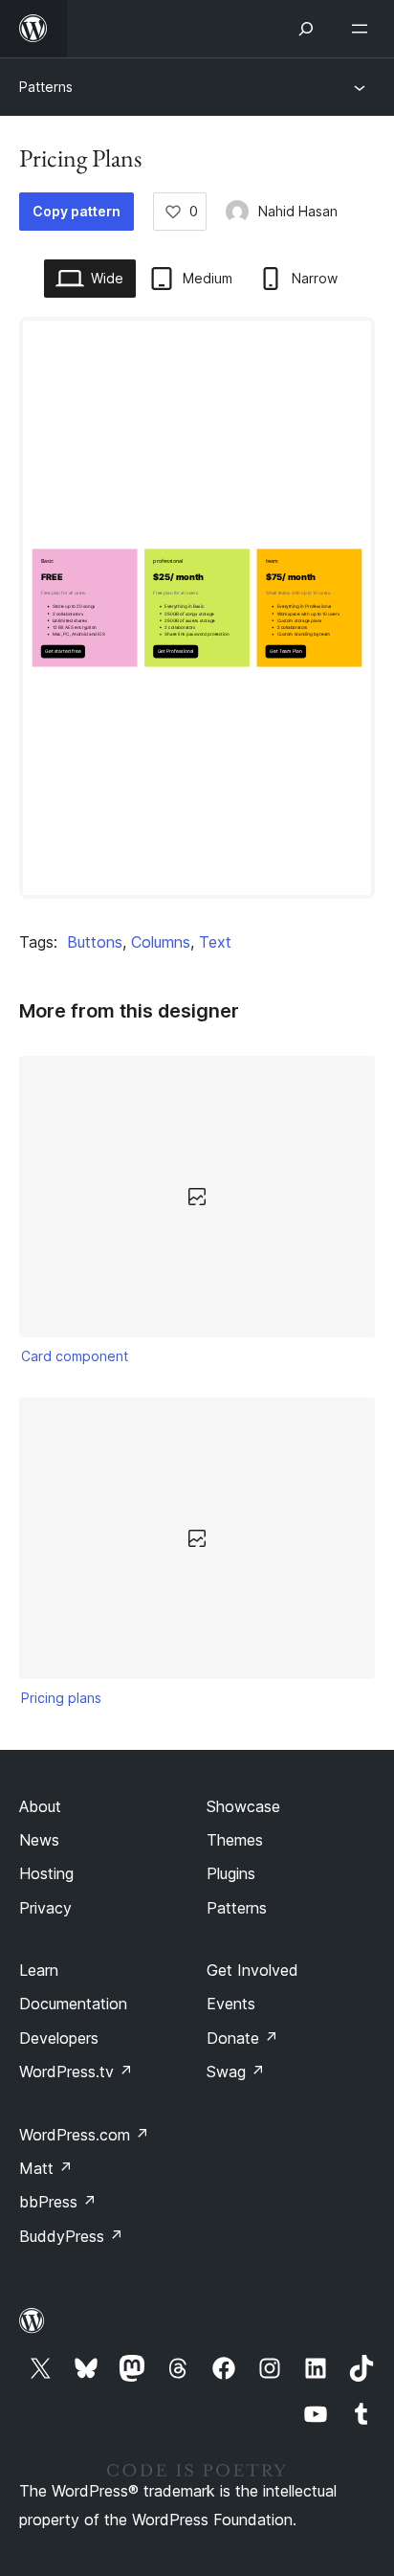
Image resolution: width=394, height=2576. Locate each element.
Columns (161, 942)
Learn (39, 1970)
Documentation (73, 2004)
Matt (46, 2168)
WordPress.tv (76, 2072)
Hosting (46, 1873)
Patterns (46, 87)
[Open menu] (363, 29)
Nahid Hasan (298, 211)
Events (231, 2004)
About (40, 1806)
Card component (75, 1356)
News (39, 1840)
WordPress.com (84, 2135)
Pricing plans (61, 1698)
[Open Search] (306, 29)
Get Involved (252, 1970)
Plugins (231, 1873)
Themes (235, 1840)
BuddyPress (71, 2236)
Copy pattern (77, 211)
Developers (59, 2038)
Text (215, 942)
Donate (242, 2038)
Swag (236, 2072)
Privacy (45, 1908)
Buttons (95, 942)
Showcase (243, 1806)
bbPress (58, 2202)
